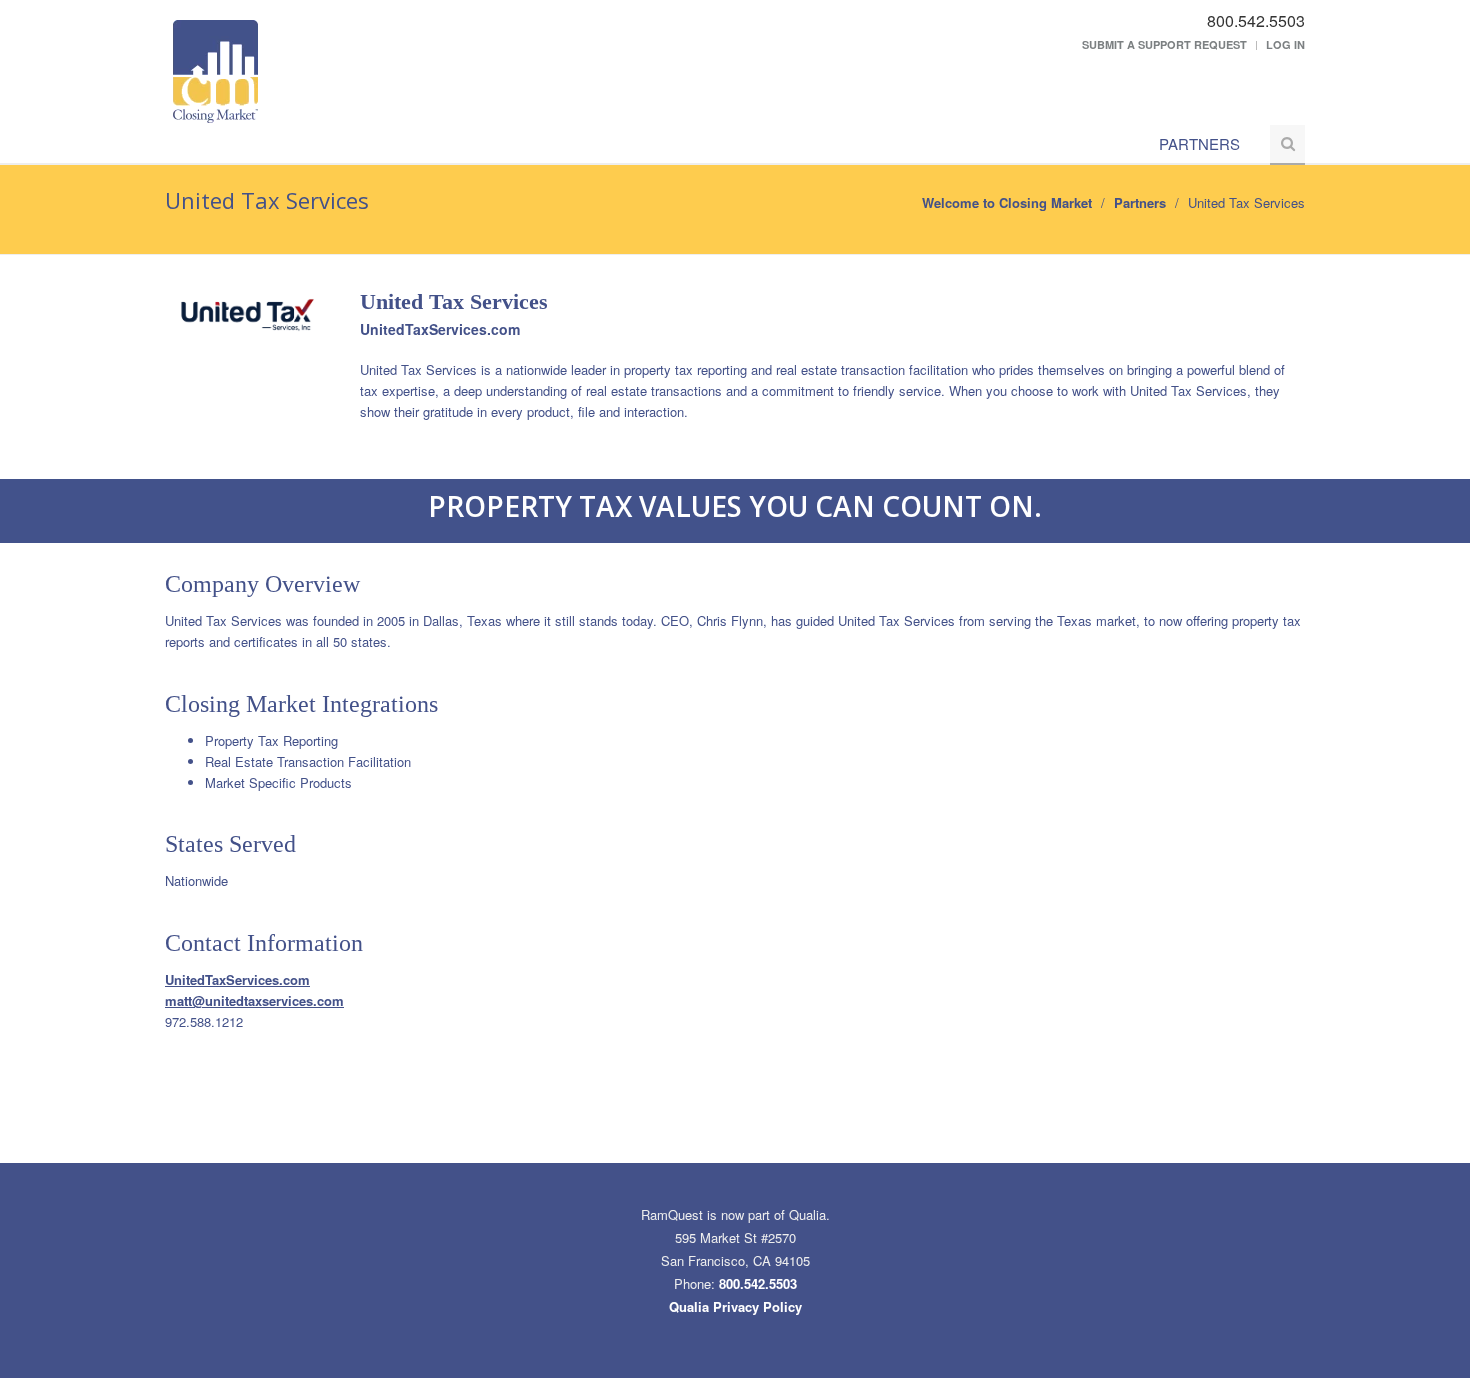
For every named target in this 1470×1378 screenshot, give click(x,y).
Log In (1285, 44)
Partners (1199, 143)
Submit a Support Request (1164, 44)
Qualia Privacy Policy (735, 1306)
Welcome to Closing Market (1007, 202)
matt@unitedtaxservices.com (254, 1000)
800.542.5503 (758, 1283)
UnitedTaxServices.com (440, 329)
